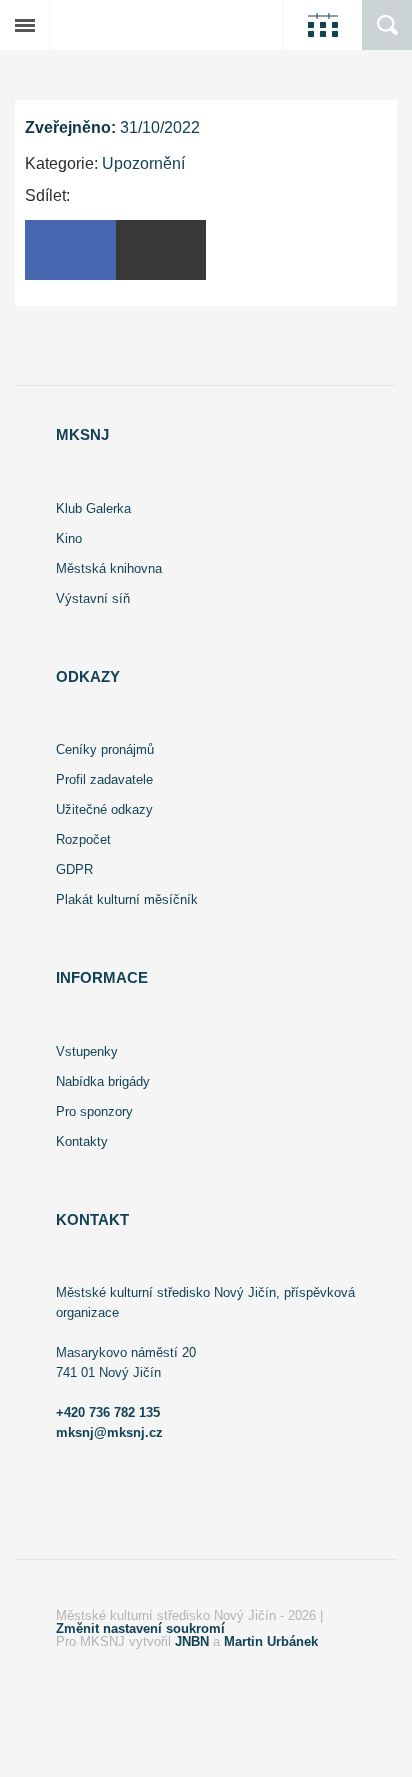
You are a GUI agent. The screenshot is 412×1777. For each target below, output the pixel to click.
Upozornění (143, 163)
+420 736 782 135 (108, 1412)
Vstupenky (87, 1051)
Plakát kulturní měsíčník (127, 899)
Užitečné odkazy (104, 809)
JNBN (192, 1641)
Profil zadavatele (104, 779)
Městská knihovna (109, 568)
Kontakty (82, 1141)
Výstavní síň (93, 598)
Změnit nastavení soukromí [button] (140, 1628)
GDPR (74, 869)
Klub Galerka (93, 508)
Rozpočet (83, 839)
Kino (69, 538)
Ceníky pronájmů (105, 749)
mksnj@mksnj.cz (109, 1432)
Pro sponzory (94, 1111)
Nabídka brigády (103, 1081)
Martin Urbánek (271, 1641)
